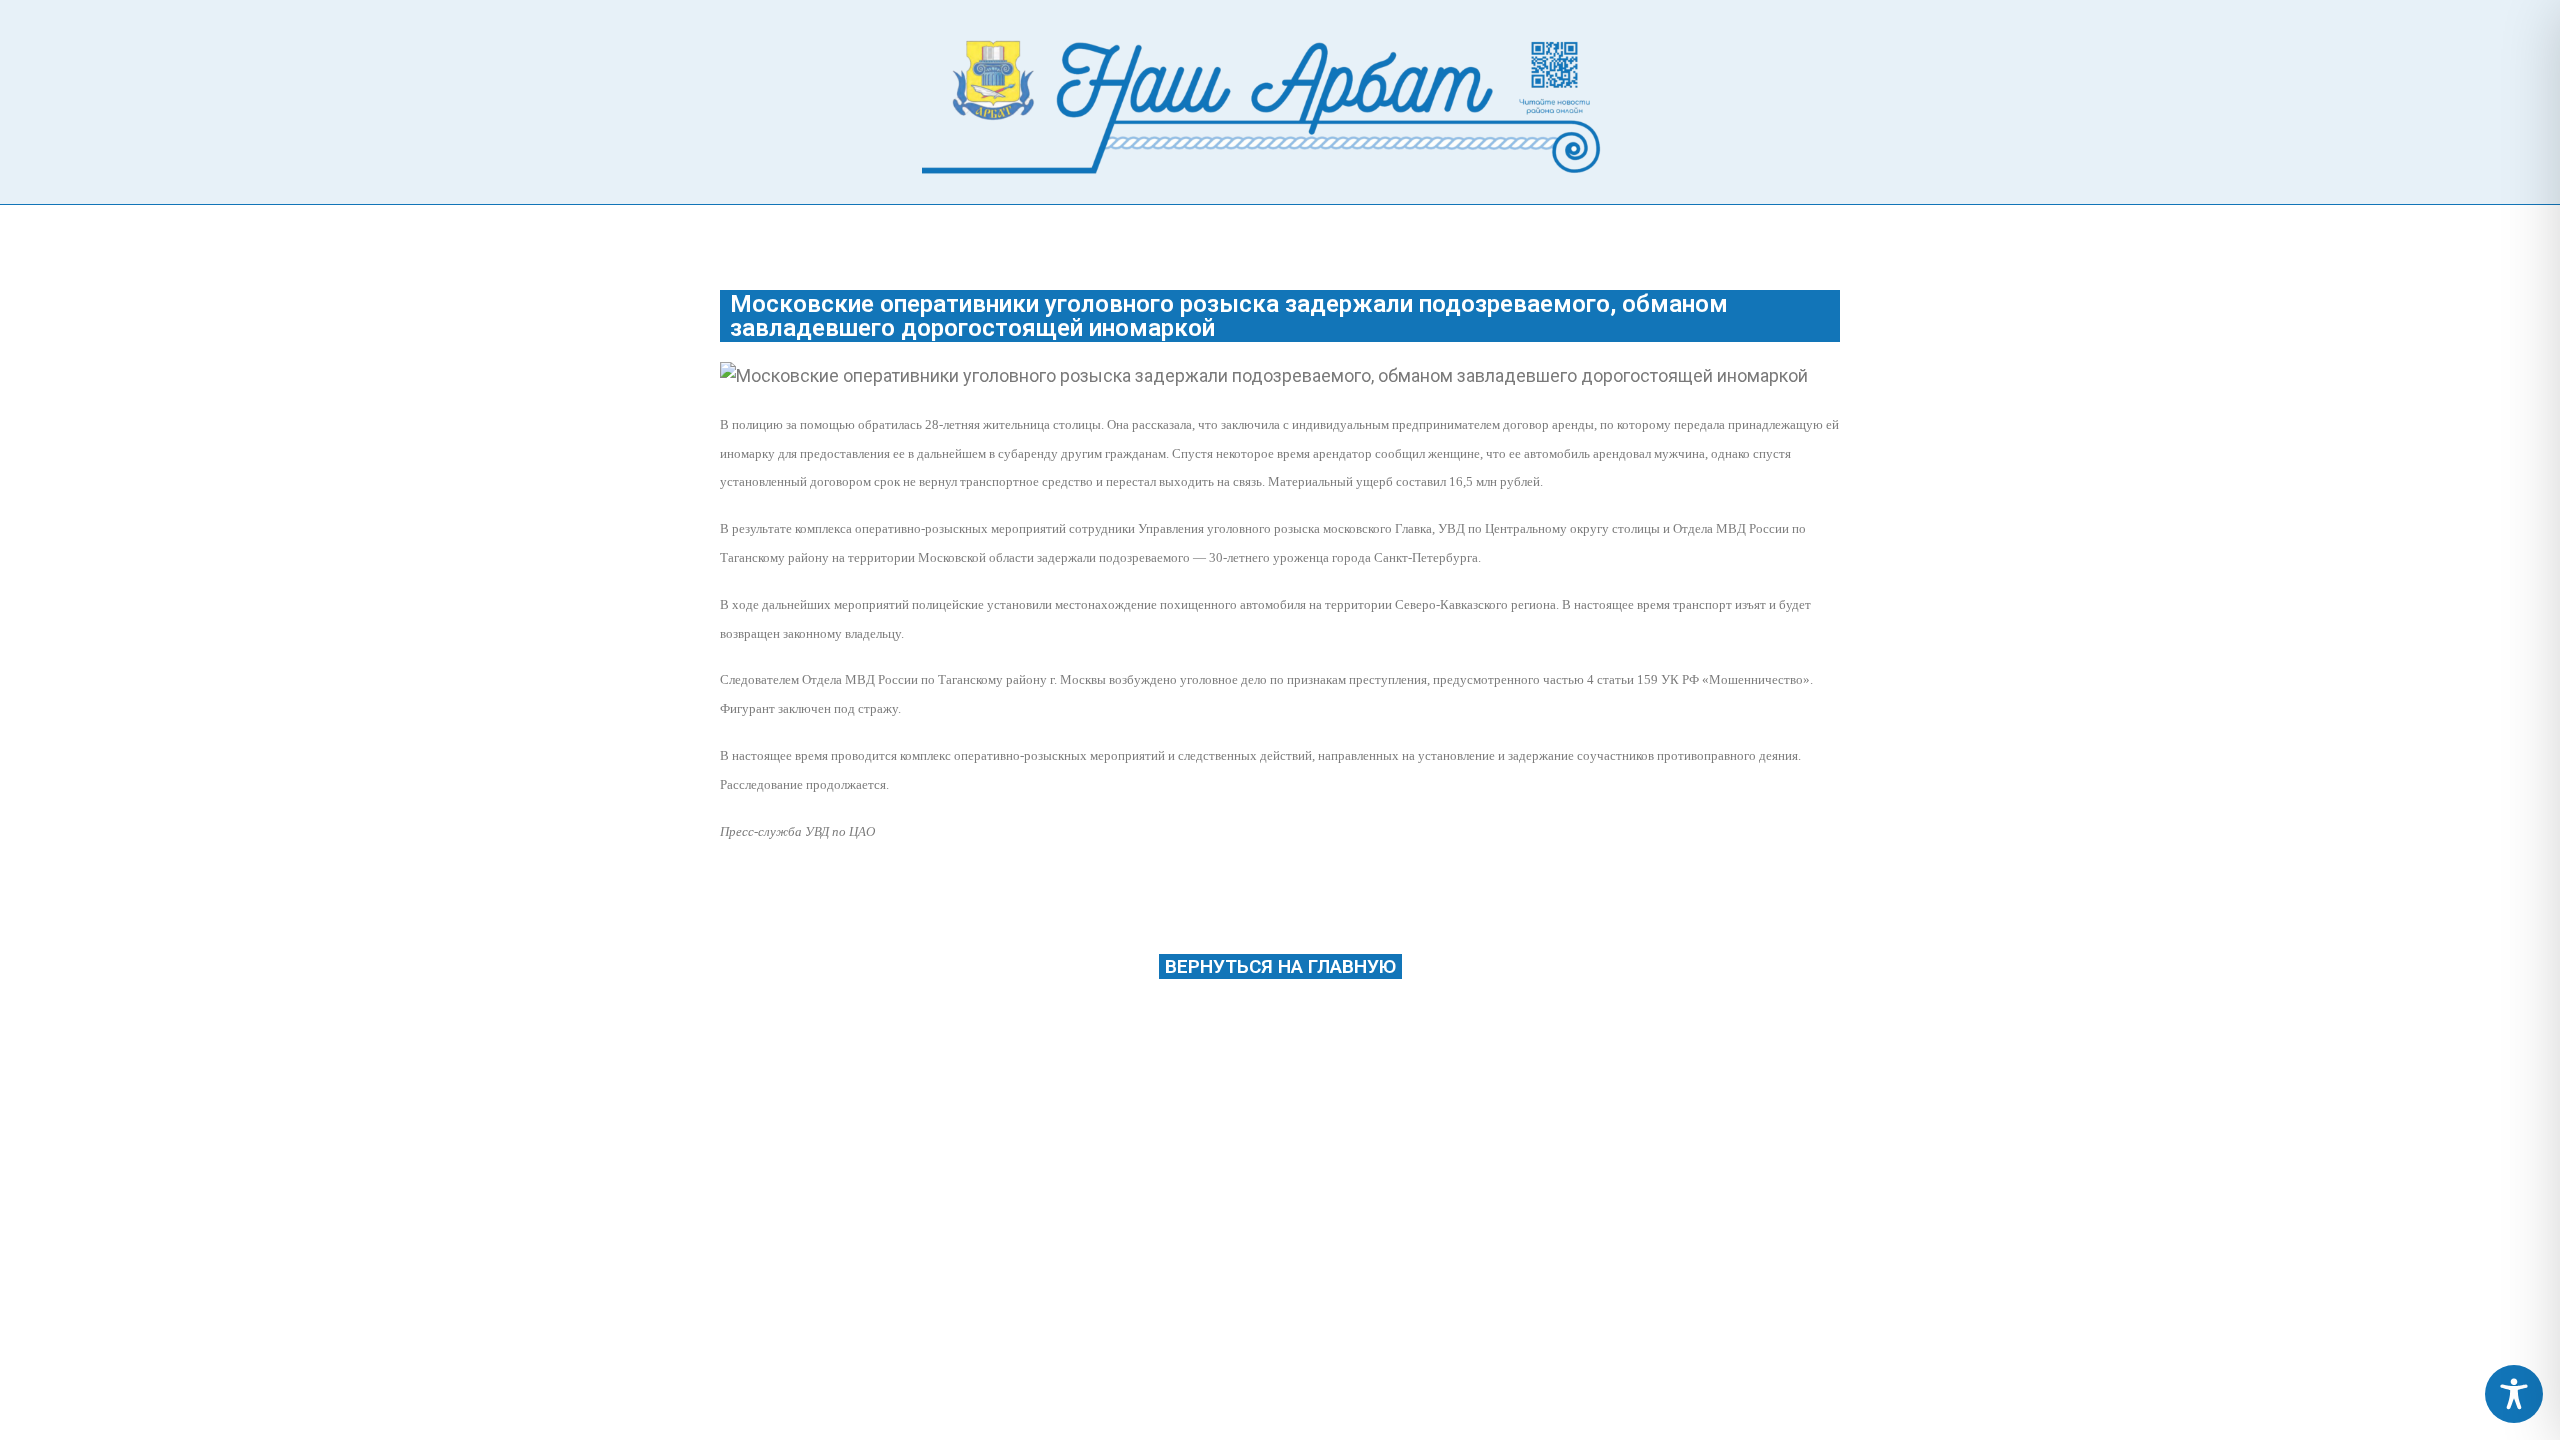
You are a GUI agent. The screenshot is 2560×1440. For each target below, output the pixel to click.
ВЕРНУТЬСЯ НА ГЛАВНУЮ (1280, 966)
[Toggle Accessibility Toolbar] (2514, 1394)
